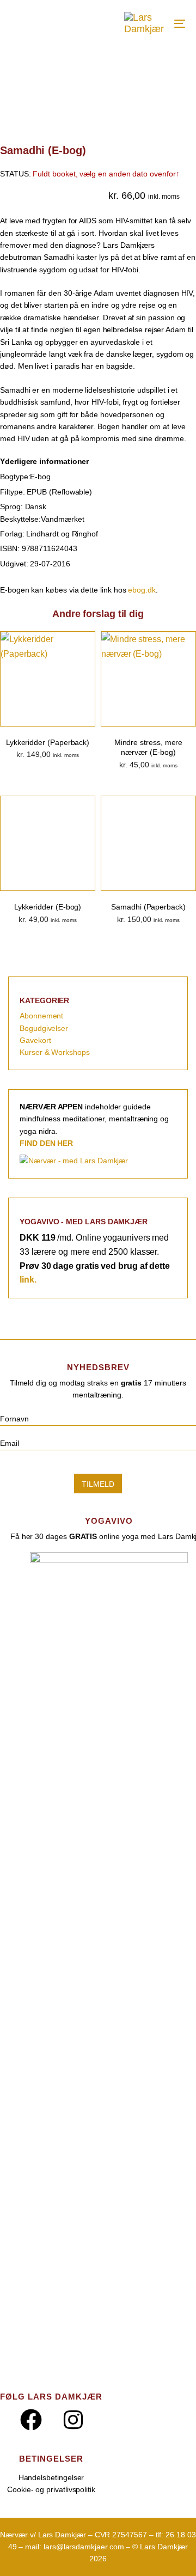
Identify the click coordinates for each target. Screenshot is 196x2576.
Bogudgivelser (44, 1028)
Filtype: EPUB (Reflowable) (46, 492)
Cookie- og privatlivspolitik (51, 2489)
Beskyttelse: (20, 519)
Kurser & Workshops (55, 1052)
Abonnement (41, 1016)
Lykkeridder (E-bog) (48, 907)
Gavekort (35, 1040)
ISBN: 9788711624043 (39, 548)
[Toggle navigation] (174, 23)
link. (28, 1280)
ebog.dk (142, 590)
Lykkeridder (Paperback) (48, 742)
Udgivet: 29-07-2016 (35, 564)
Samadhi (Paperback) (148, 907)
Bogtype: (15, 477)
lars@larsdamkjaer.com (84, 2547)
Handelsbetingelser (51, 2477)
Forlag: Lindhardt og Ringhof (49, 534)
